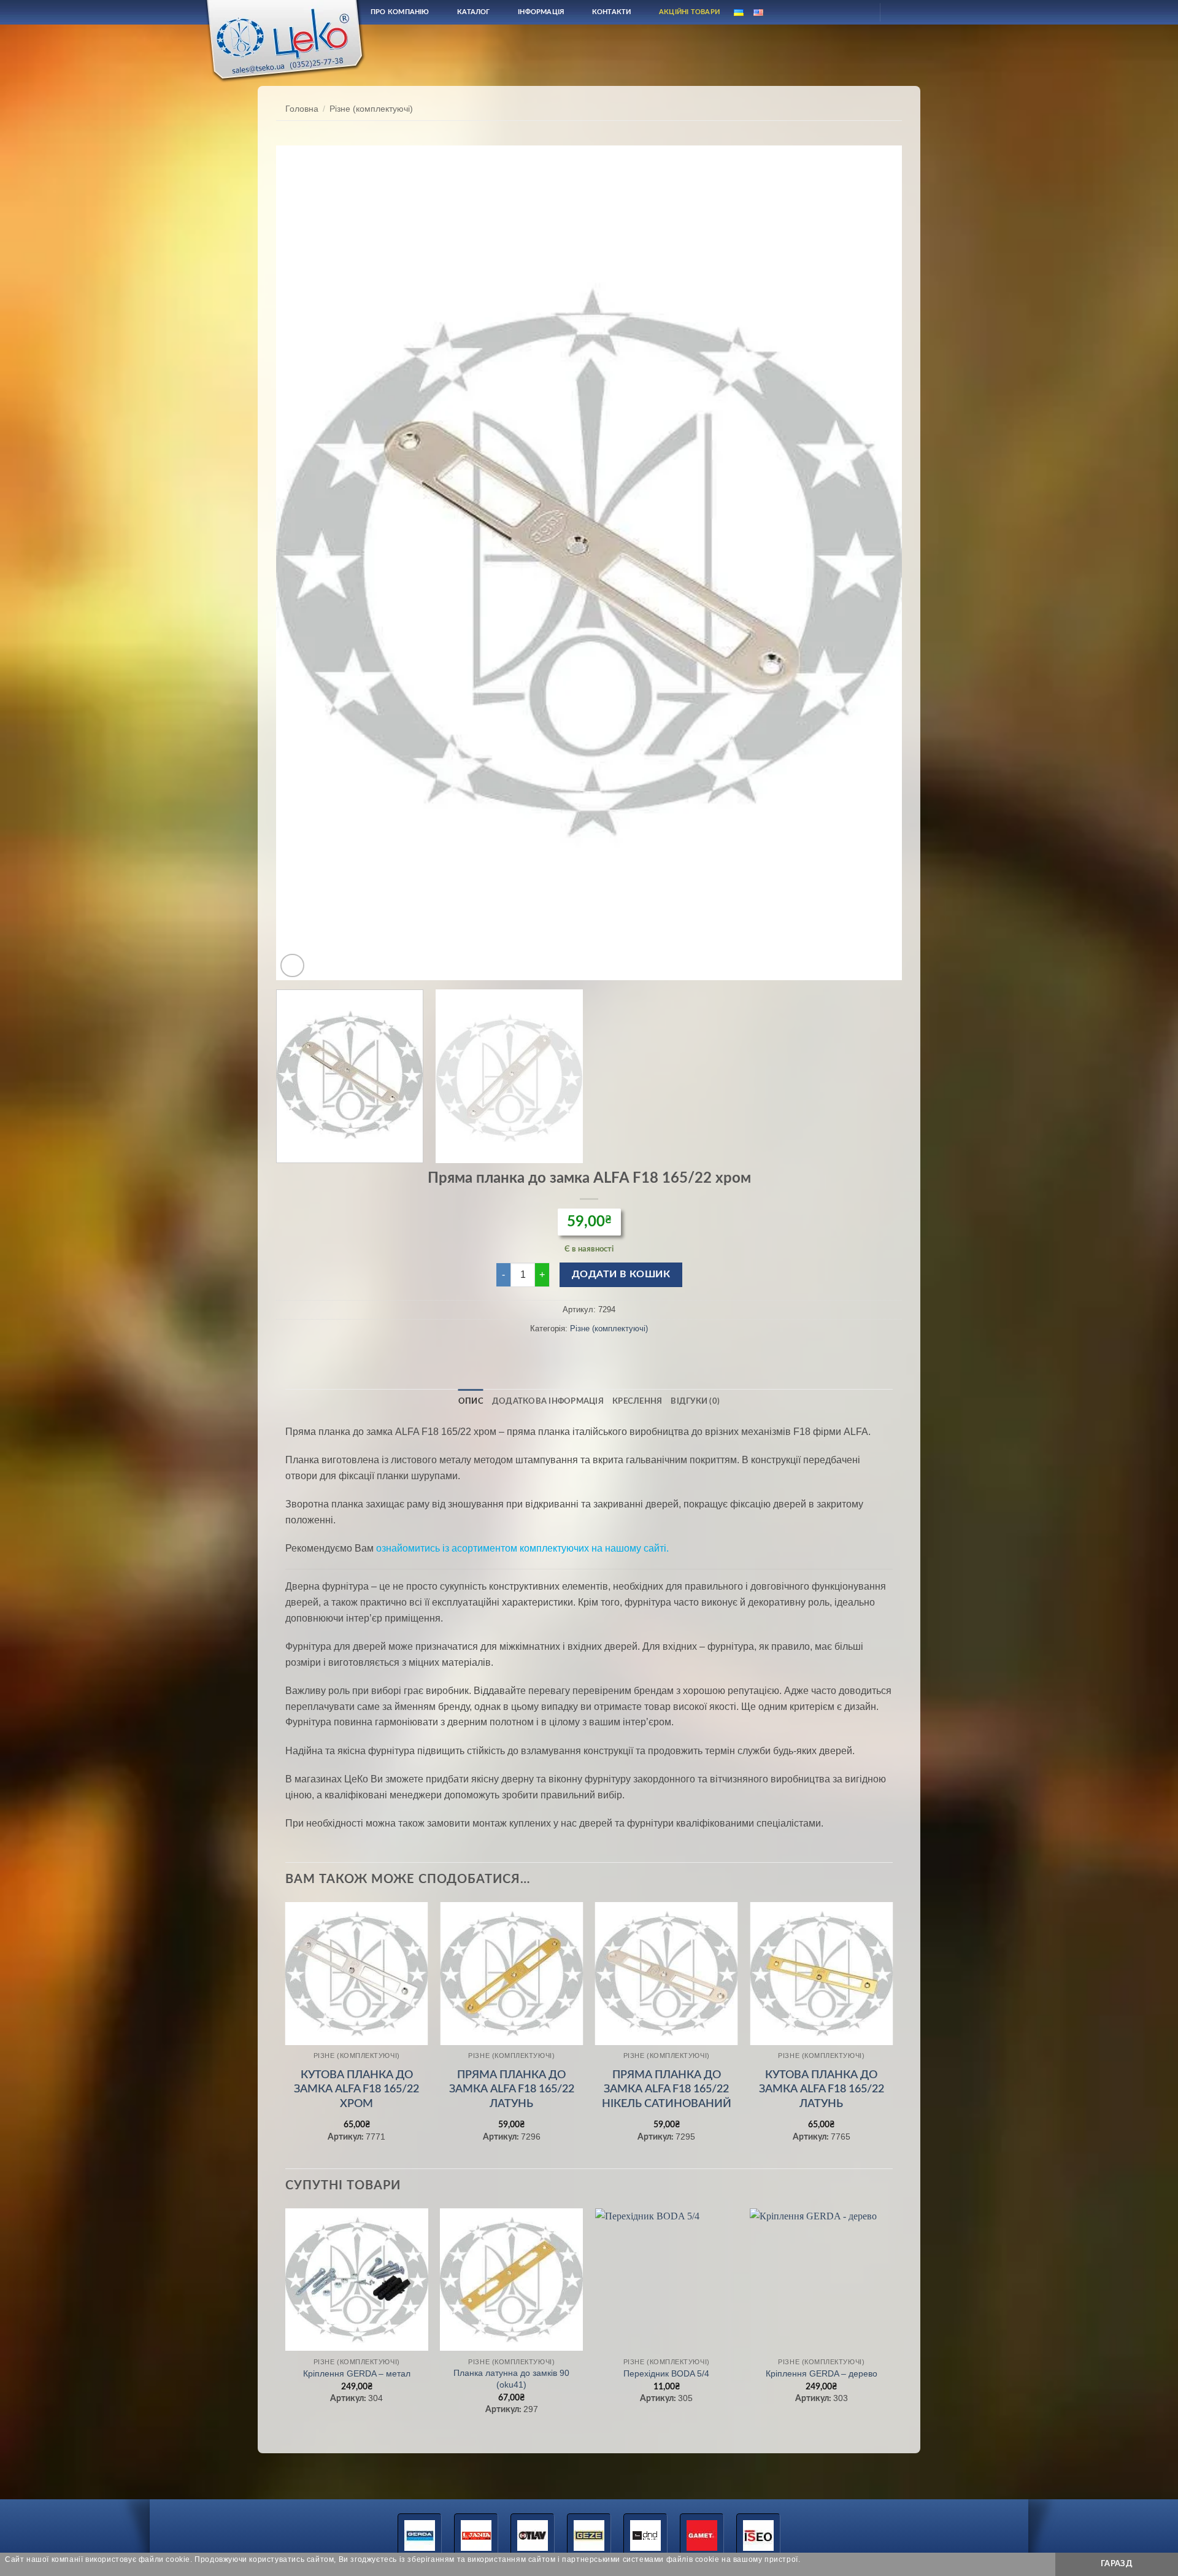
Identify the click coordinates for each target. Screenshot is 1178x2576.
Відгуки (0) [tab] (695, 1401)
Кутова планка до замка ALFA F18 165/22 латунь (822, 2090)
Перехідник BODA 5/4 (666, 2373)
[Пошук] (830, 12)
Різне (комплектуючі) (371, 109)
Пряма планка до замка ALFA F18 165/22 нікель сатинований (667, 2090)
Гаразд (1117, 2564)
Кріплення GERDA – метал (357, 2373)
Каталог (474, 12)
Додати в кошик (621, 1274)
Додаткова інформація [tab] (548, 1401)
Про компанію (400, 12)
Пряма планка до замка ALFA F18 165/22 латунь (512, 2090)
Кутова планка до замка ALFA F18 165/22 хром (356, 2090)
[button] (292, 966)
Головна (302, 109)
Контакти (612, 12)
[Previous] (304, 563)
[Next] (874, 563)
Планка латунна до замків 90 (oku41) (511, 2379)
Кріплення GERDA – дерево (822, 2373)
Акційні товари (689, 12)
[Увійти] (860, 12)
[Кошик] (900, 12)
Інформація (541, 12)
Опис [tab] (471, 1401)
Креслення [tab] (637, 1401)
